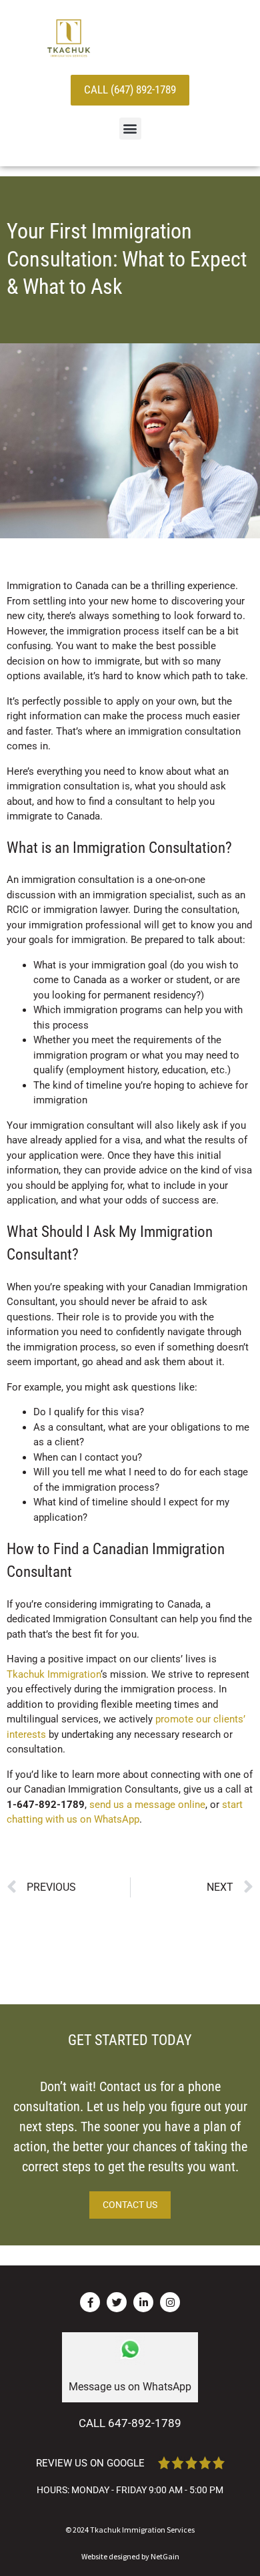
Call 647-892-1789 (130, 2423)
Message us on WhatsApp (130, 2387)
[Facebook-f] (90, 2302)
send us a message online (147, 1805)
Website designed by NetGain (130, 2556)
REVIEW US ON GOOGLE (90, 2463)
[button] (130, 129)
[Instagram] (170, 2302)
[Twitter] (117, 2302)
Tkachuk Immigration (54, 1674)
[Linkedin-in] (143, 2302)
